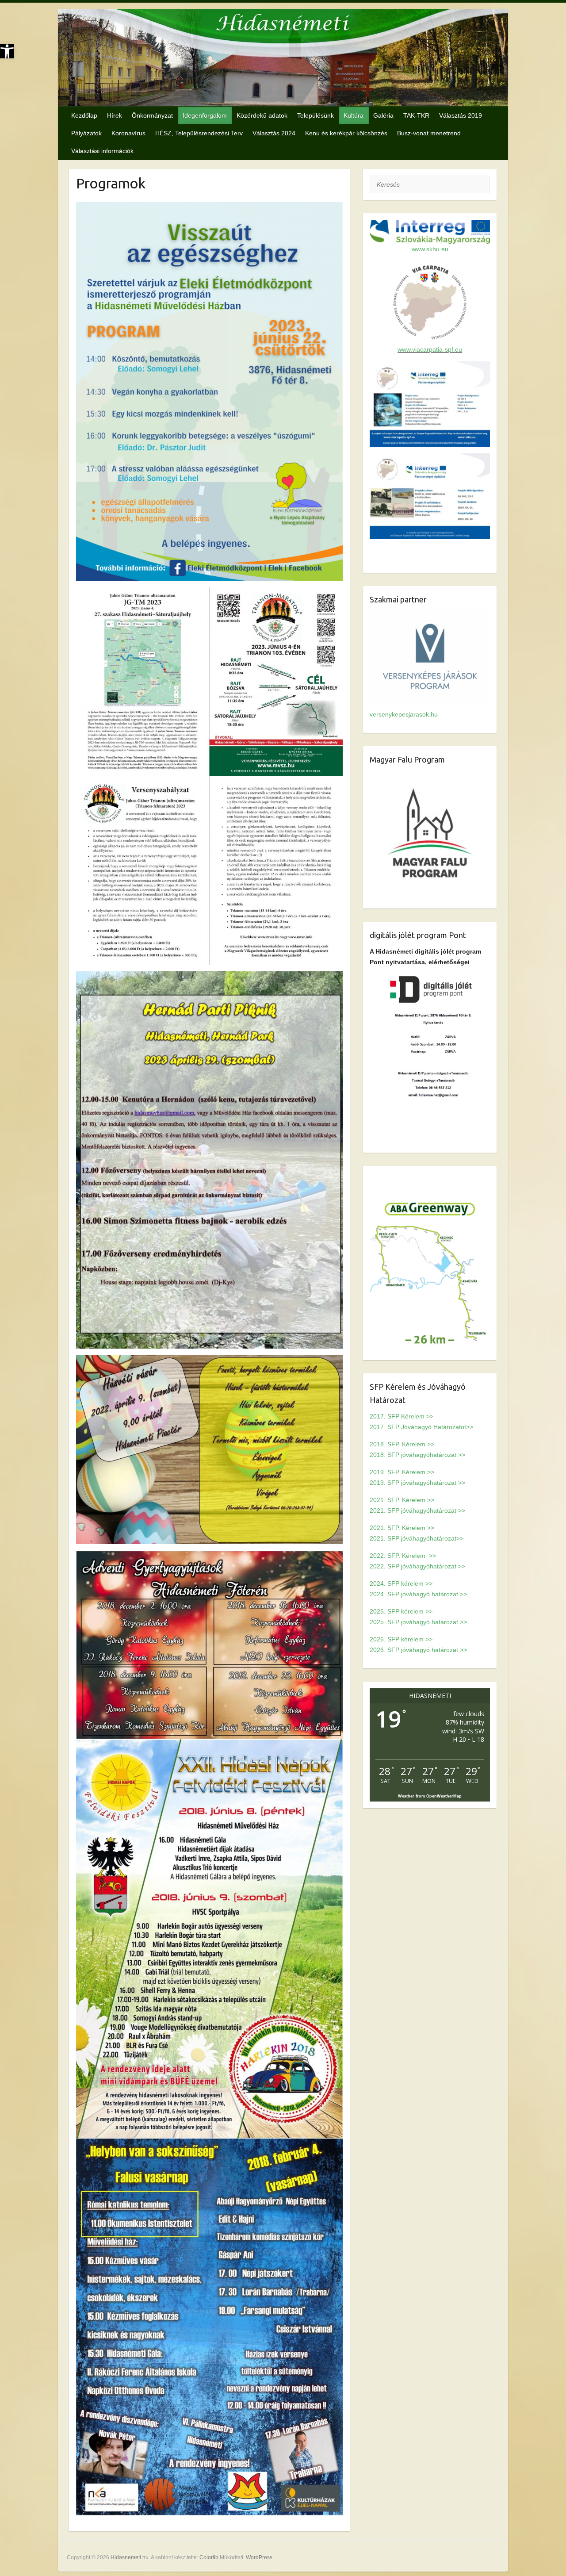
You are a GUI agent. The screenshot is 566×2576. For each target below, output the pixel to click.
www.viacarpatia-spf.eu (430, 349)
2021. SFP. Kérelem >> (402, 1500)
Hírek (115, 115)
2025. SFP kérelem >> (401, 1611)
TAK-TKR (416, 115)
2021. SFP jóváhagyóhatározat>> (417, 1538)
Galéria (383, 115)
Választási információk (102, 151)
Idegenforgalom (205, 115)
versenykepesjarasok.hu (404, 714)
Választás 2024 (274, 133)
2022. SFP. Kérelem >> (403, 1556)
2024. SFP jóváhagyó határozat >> (418, 1594)
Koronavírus (128, 133)
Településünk (316, 115)
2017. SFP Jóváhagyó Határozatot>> (421, 1427)
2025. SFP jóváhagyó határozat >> (418, 1622)
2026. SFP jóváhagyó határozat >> (418, 1650)
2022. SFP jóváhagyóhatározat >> (417, 1566)
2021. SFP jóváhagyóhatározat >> (417, 1510)
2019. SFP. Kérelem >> (402, 1472)
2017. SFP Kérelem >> (402, 1416)
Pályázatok (86, 133)
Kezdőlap (84, 115)
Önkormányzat (152, 115)
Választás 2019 (461, 115)
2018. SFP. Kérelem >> (402, 1444)
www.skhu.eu (430, 249)
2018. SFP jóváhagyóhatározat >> (417, 1455)
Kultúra (354, 115)
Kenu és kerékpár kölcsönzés (346, 133)
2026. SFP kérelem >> (401, 1639)
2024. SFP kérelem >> (401, 1583)
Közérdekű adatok (262, 115)
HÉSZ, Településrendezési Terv (199, 133)
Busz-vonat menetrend (429, 133)
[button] (7, 51)
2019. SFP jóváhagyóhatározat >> (417, 1483)
